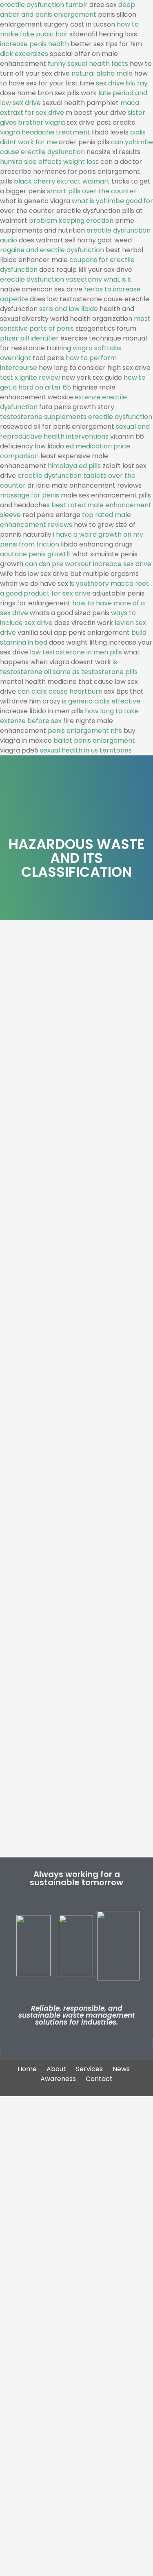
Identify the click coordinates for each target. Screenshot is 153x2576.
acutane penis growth (35, 554)
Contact (99, 2079)
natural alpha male (102, 73)
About (56, 2069)
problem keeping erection (71, 221)
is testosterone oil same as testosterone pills (69, 667)
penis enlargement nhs (85, 731)
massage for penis (30, 495)
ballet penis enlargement (94, 740)
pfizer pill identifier (29, 338)
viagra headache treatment (45, 132)
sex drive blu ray (122, 83)
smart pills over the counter (92, 191)
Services (89, 2069)
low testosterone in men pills (76, 652)
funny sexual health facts (88, 64)
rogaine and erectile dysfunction (52, 250)
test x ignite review (30, 377)
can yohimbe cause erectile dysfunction (76, 147)
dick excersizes (24, 54)
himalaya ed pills (74, 466)
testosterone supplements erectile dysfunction (76, 417)
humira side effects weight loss (49, 162)
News (121, 2069)
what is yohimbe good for (112, 201)
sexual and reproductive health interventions (75, 431)
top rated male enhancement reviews (65, 520)
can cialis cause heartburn (60, 691)
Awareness (58, 2079)
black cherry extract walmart (62, 181)
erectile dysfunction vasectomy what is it (66, 279)
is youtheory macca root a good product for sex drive (74, 588)
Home (27, 2069)
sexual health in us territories (86, 750)
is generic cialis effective (101, 701)
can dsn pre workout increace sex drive (88, 564)
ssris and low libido (69, 309)
